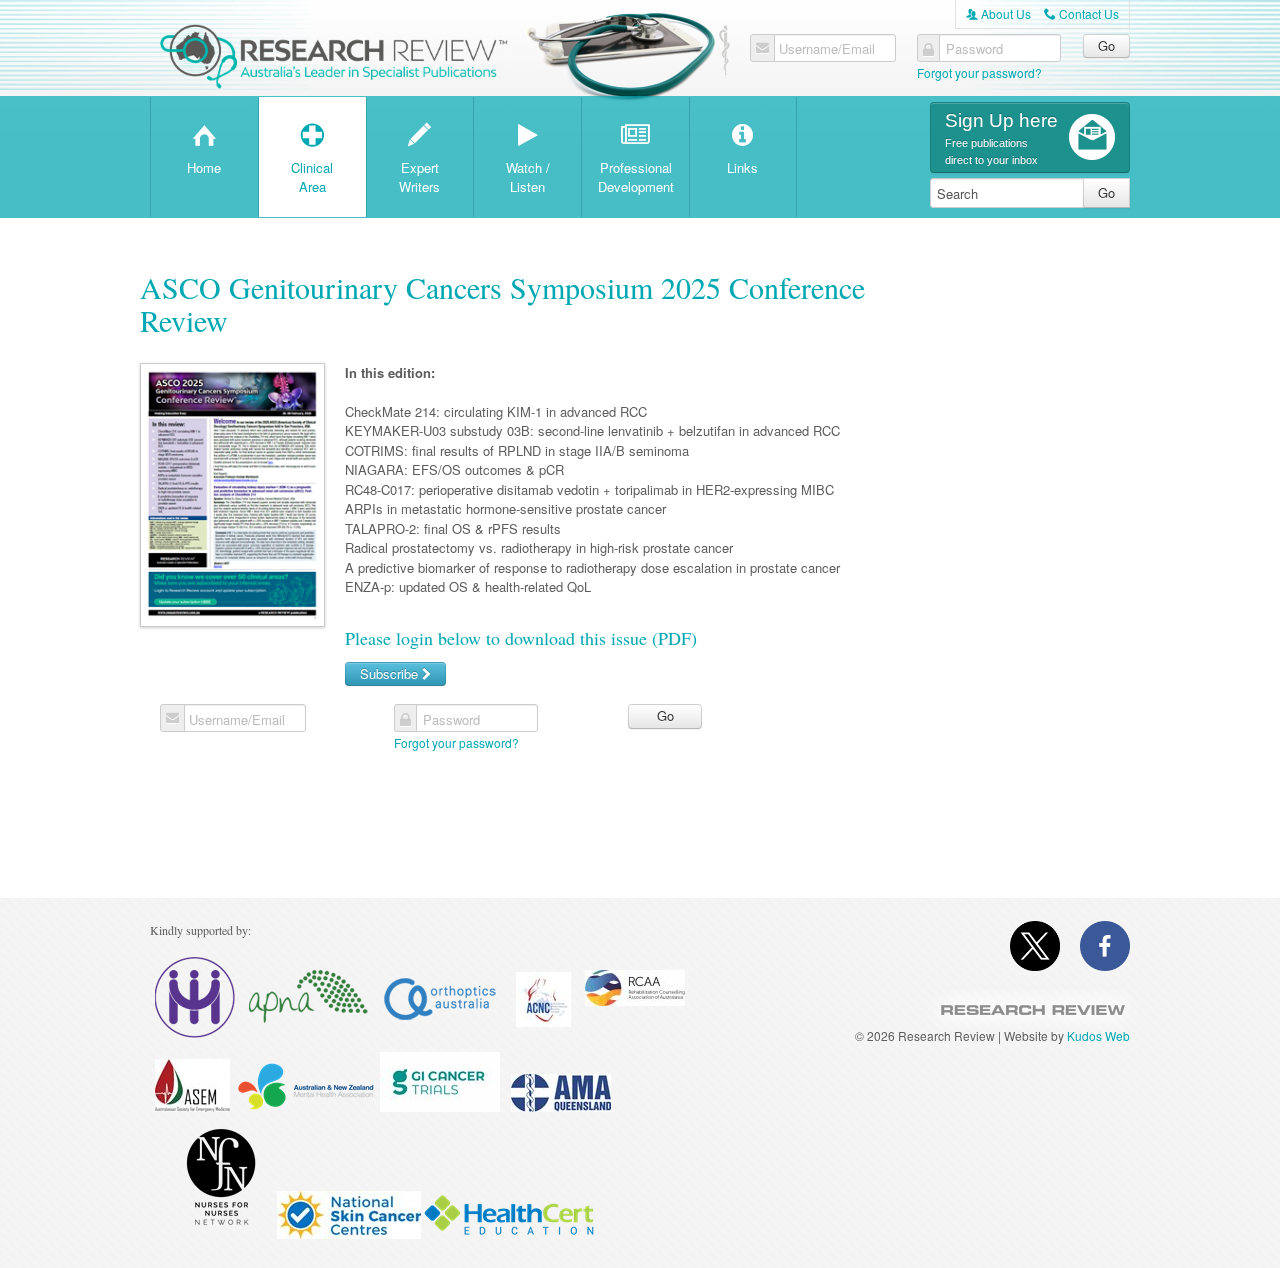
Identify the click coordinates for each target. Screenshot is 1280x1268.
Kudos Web (1098, 1035)
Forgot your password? (979, 72)
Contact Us (1081, 13)
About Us (998, 13)
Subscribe (391, 673)
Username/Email (827, 49)
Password (974, 49)
